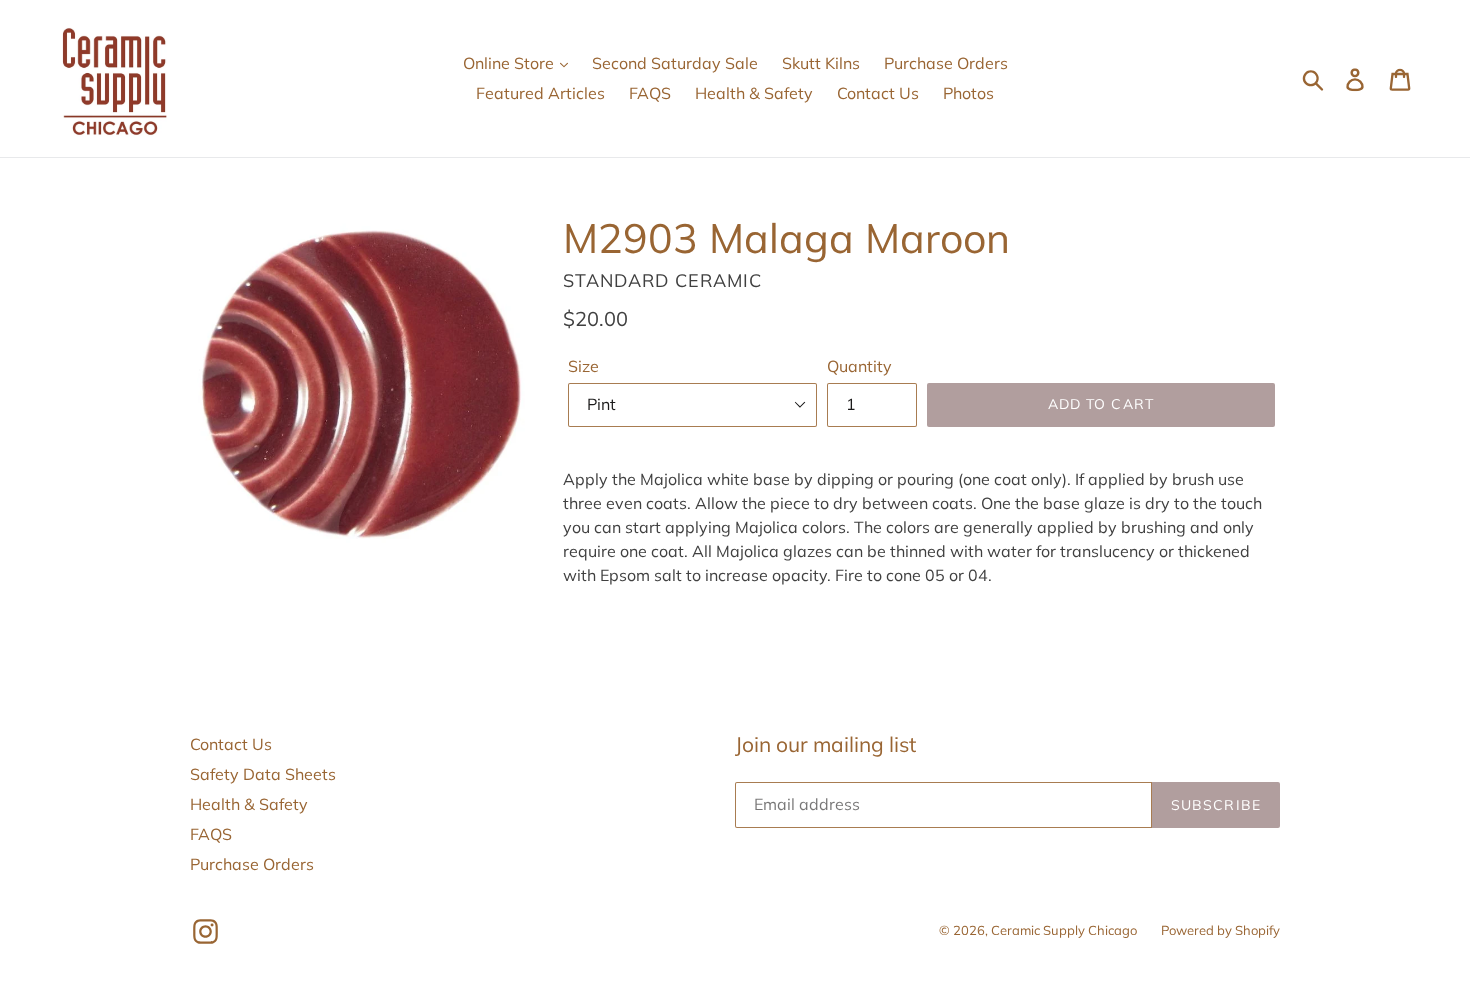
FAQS (650, 93)
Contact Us (878, 93)
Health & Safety (754, 93)
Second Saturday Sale (675, 63)
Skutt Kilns (821, 63)
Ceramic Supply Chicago (1064, 930)
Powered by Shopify (1220, 930)
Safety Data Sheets (263, 774)
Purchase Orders (946, 63)
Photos (968, 93)
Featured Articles (540, 93)
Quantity (859, 366)
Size (583, 366)
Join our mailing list (825, 744)
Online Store (510, 63)
